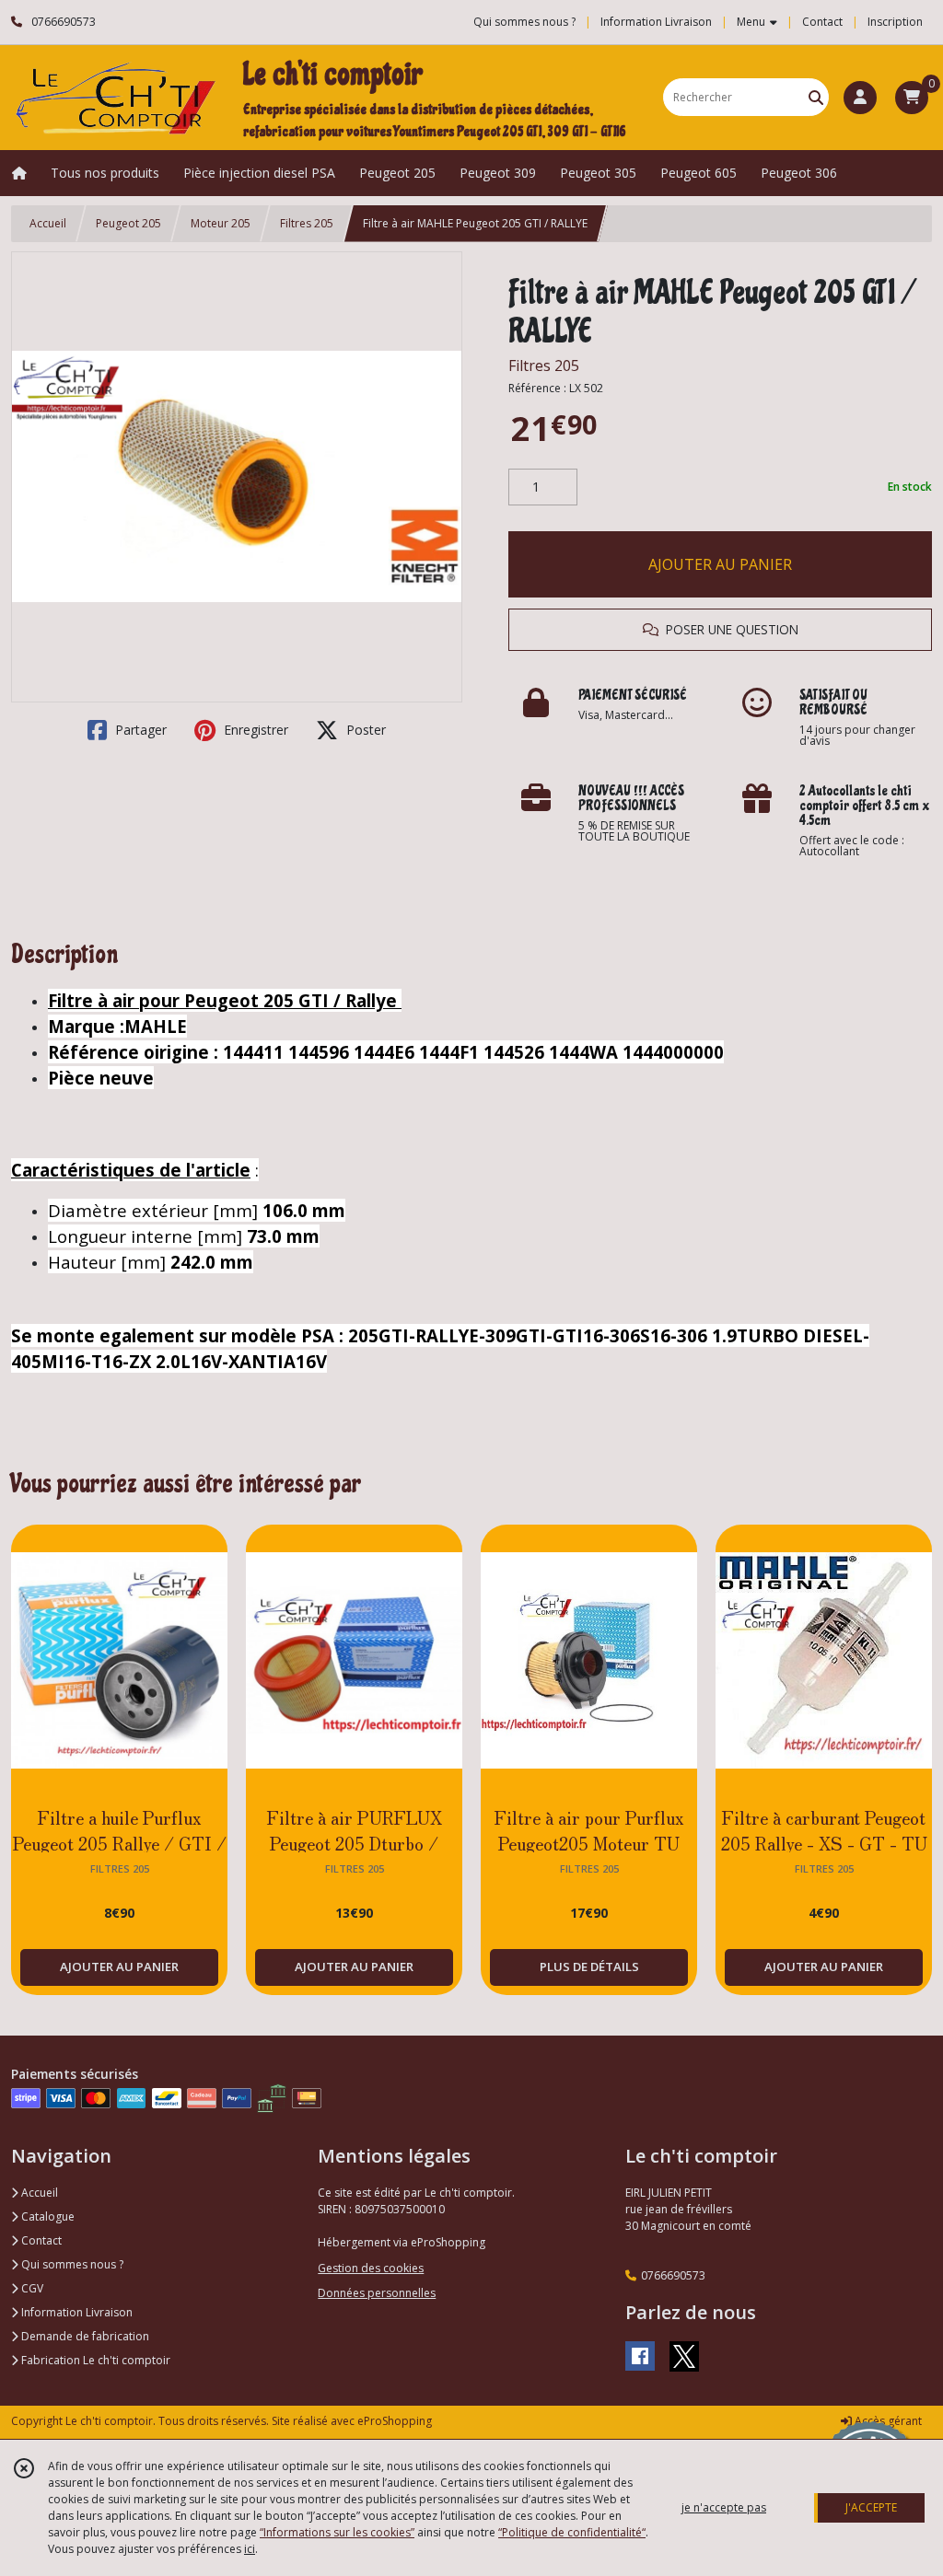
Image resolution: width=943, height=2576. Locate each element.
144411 (256, 1052)
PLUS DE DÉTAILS (589, 1967)
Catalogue (47, 2216)
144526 (516, 1052)
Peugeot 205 (128, 223)
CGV (31, 2288)
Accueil (48, 223)
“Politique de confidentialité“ (572, 2532)
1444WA (586, 1052)
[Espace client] (860, 98)
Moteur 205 (221, 223)
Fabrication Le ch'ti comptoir (94, 2360)
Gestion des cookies (371, 2268)
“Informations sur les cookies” (337, 2532)
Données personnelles (377, 2293)
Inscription (895, 22)
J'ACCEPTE (871, 2507)
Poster (364, 730)
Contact (822, 22)
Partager (139, 730)
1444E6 (386, 1052)
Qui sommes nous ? (71, 2264)
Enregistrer (254, 730)
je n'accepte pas (724, 2507)
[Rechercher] (816, 97)
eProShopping (395, 2421)
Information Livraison (76, 2312)
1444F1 (451, 1052)
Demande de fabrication (84, 2336)
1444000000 (673, 1052)
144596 (321, 1052)
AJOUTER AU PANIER (720, 564)
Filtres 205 (307, 223)
